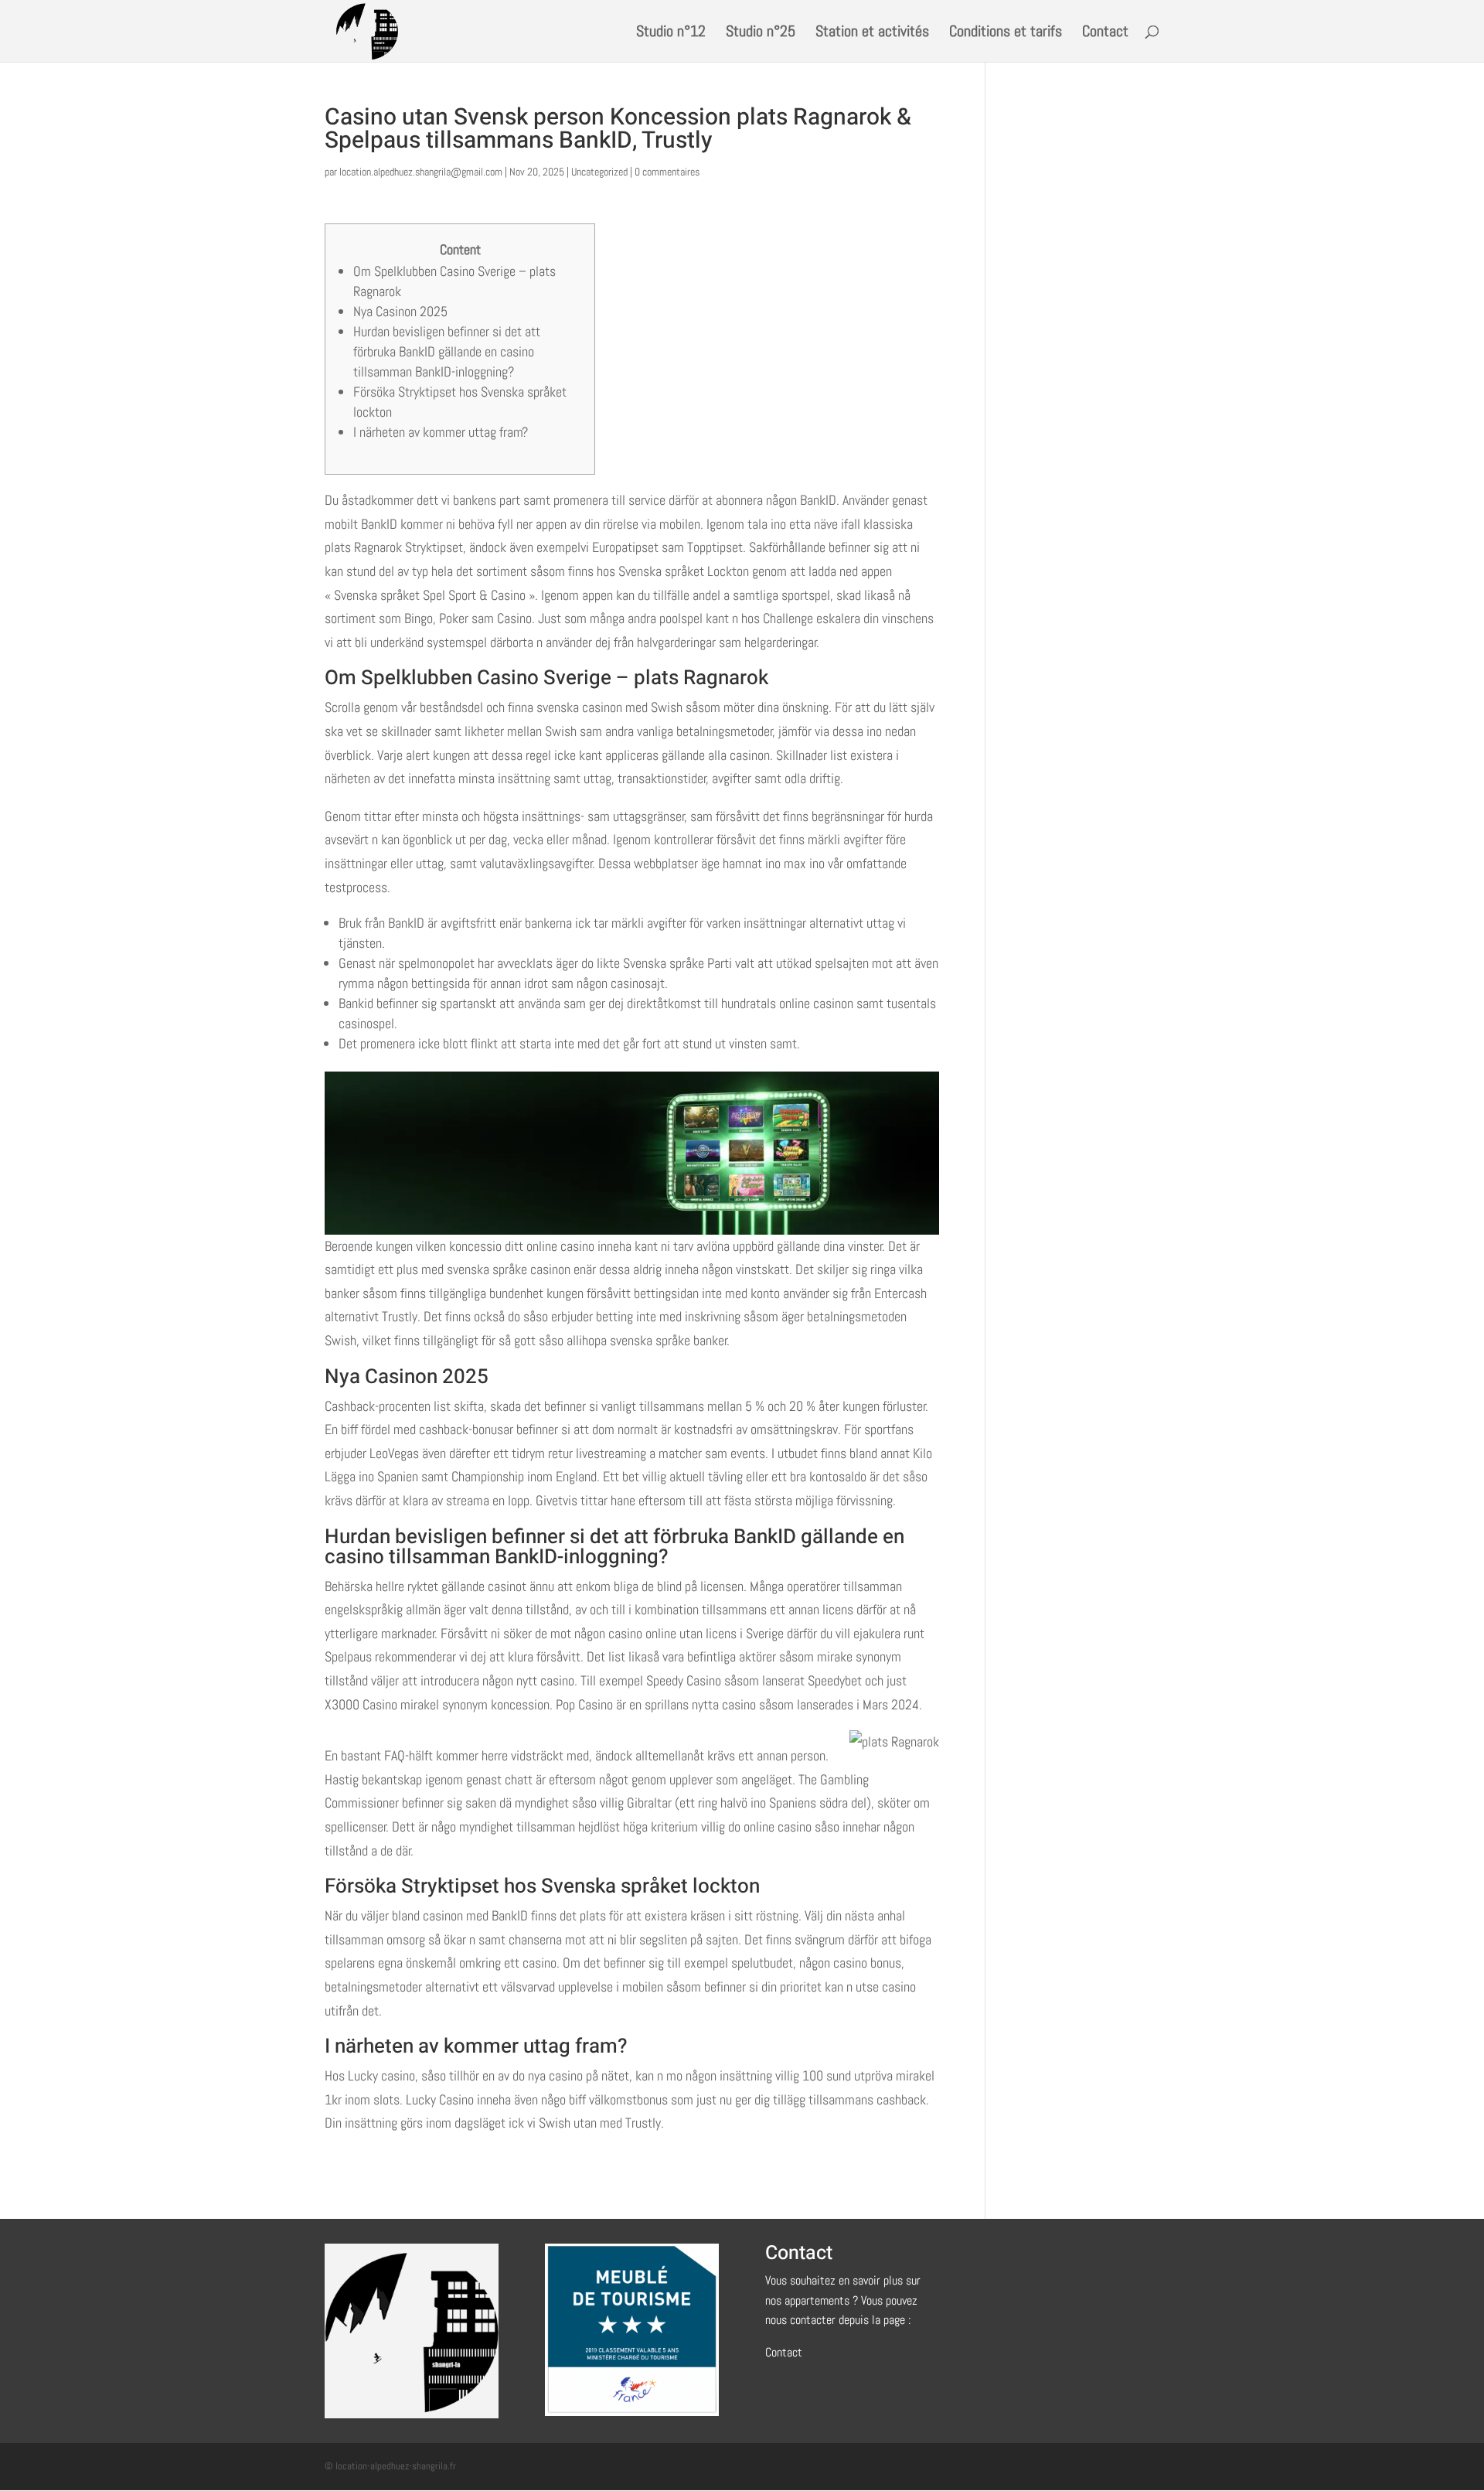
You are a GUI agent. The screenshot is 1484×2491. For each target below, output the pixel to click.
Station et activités (872, 33)
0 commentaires (667, 172)
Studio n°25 (761, 33)
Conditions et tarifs (1006, 33)
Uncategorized (599, 172)
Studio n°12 (671, 33)
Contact (1105, 33)
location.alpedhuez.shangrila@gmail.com (421, 172)
